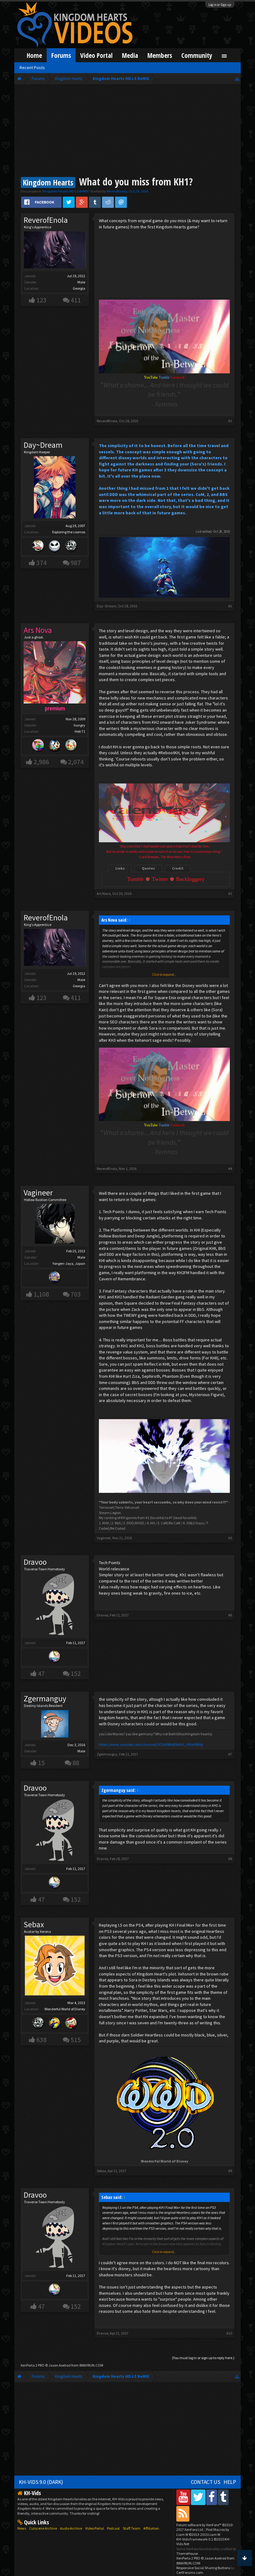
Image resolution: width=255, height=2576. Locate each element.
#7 (230, 1754)
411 (76, 300)
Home (34, 55)
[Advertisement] (127, 131)
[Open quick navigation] (237, 79)
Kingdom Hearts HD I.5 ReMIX (66, 191)
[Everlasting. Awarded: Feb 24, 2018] (71, 547)
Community (197, 55)
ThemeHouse (187, 2553)
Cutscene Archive (43, 2528)
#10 (229, 2333)
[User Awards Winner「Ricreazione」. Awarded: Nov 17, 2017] (38, 547)
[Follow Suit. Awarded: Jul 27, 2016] (71, 746)
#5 (230, 1538)
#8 (230, 1859)
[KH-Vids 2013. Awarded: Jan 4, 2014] (55, 1278)
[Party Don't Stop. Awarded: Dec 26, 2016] (55, 746)
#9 (230, 2171)
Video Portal (96, 55)
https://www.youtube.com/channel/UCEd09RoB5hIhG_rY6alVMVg (151, 1744)
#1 (230, 421)
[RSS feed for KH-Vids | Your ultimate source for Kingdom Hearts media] (183, 2514)
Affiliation (151, 2528)
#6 (230, 1615)
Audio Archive (71, 2528)
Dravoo (35, 1562)
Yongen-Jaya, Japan (69, 1263)
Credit (178, 868)
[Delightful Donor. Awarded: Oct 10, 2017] (55, 2024)
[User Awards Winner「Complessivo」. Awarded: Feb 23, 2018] (55, 1657)
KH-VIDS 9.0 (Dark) (41, 2482)
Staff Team (132, 2528)
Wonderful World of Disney (65, 2009)
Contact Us (206, 2482)
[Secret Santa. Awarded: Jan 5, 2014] (71, 2024)
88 (76, 1763)
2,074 (76, 762)
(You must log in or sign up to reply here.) (203, 2358)
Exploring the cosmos (69, 532)
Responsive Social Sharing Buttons (203, 2568)
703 (76, 1294)
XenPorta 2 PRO (32, 2365)
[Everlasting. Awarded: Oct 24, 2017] (38, 2024)
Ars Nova (104, 893)
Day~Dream (43, 445)
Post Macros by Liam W (203, 2532)
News (22, 2528)
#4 (230, 1169)
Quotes (148, 868)
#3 (230, 893)
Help (230, 2482)
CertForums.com (190, 2572)
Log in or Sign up (220, 5)
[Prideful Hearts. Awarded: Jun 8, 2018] (38, 746)
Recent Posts (32, 68)
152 (76, 1674)
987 (76, 563)
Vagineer (38, 1193)
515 (76, 2040)
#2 (230, 606)
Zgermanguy (45, 1699)
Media (130, 55)
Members (160, 55)
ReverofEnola (117, 191)
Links (120, 868)
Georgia (79, 288)
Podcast (113, 2528)
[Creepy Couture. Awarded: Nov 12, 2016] (55, 547)
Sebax (34, 1924)
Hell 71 (80, 731)
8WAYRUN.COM (91, 2365)
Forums (61, 55)
